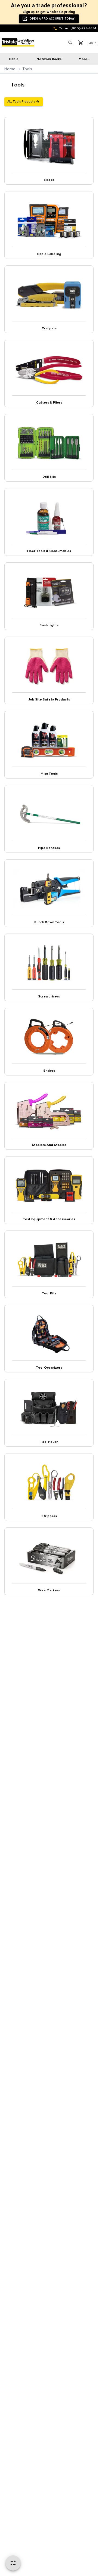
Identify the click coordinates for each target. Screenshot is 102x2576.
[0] (81, 43)
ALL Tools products (21, 102)
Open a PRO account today (52, 19)
